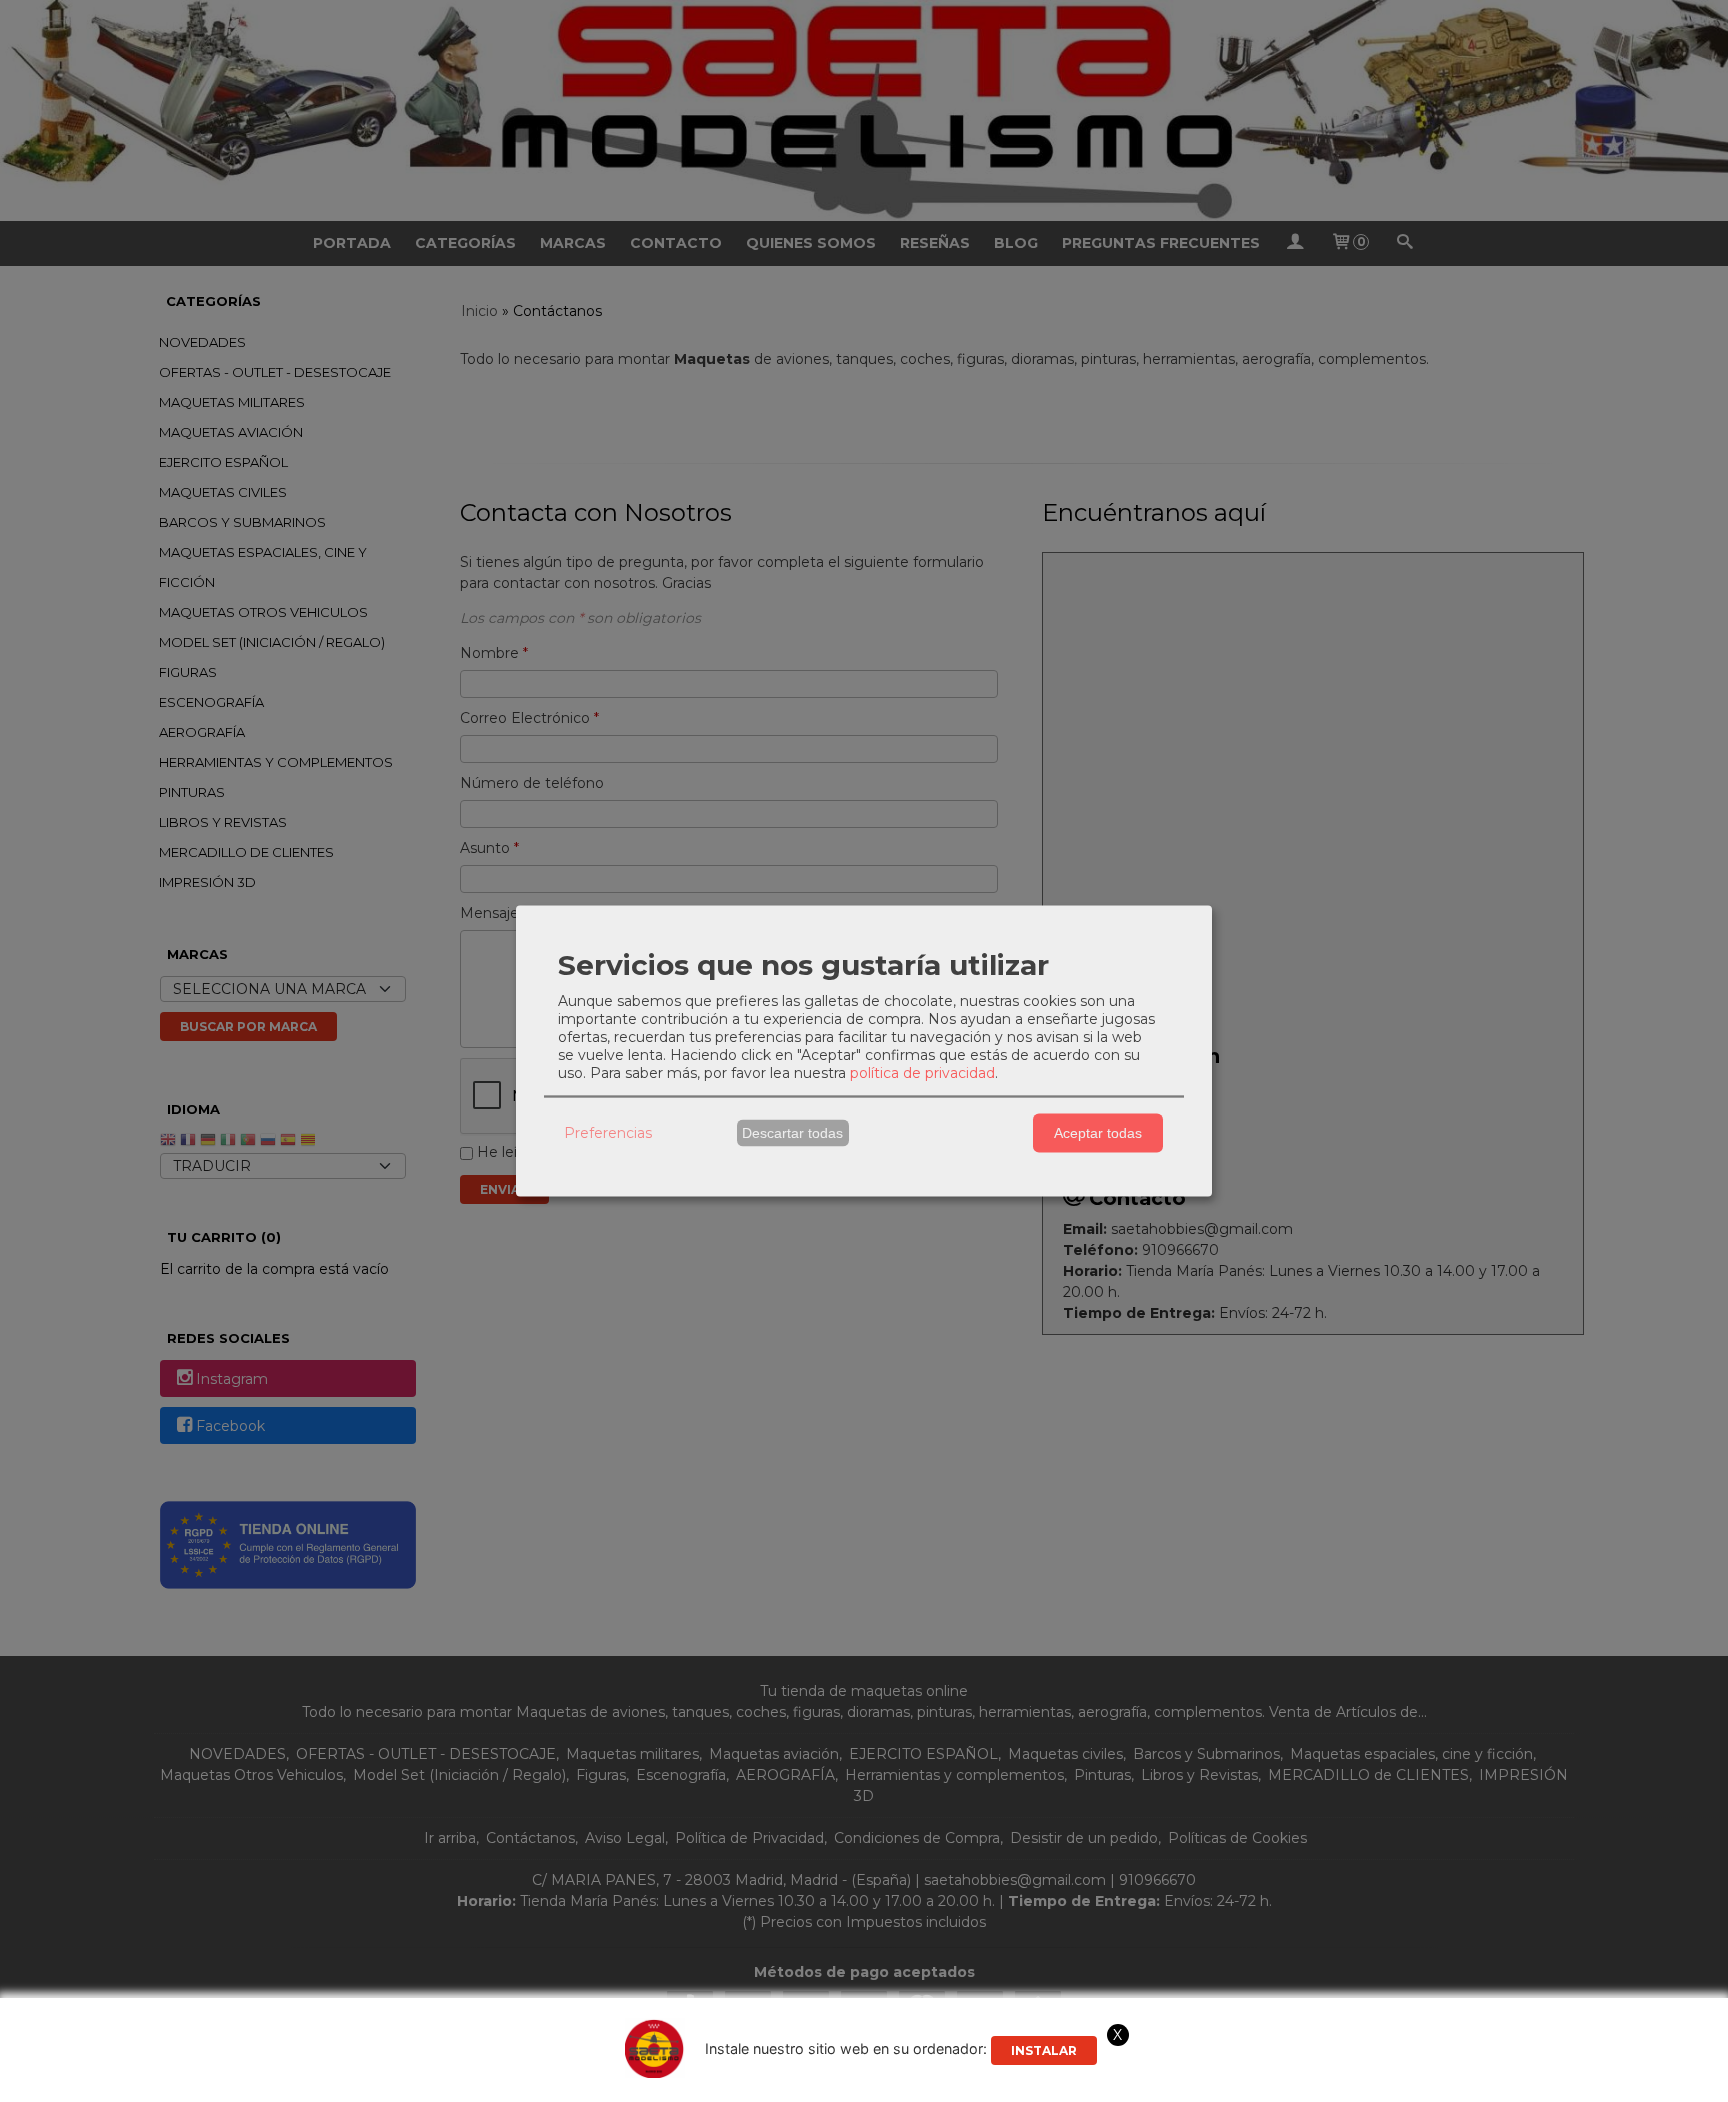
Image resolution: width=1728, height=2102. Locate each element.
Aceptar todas (1098, 1133)
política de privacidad (922, 1072)
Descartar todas (792, 1133)
